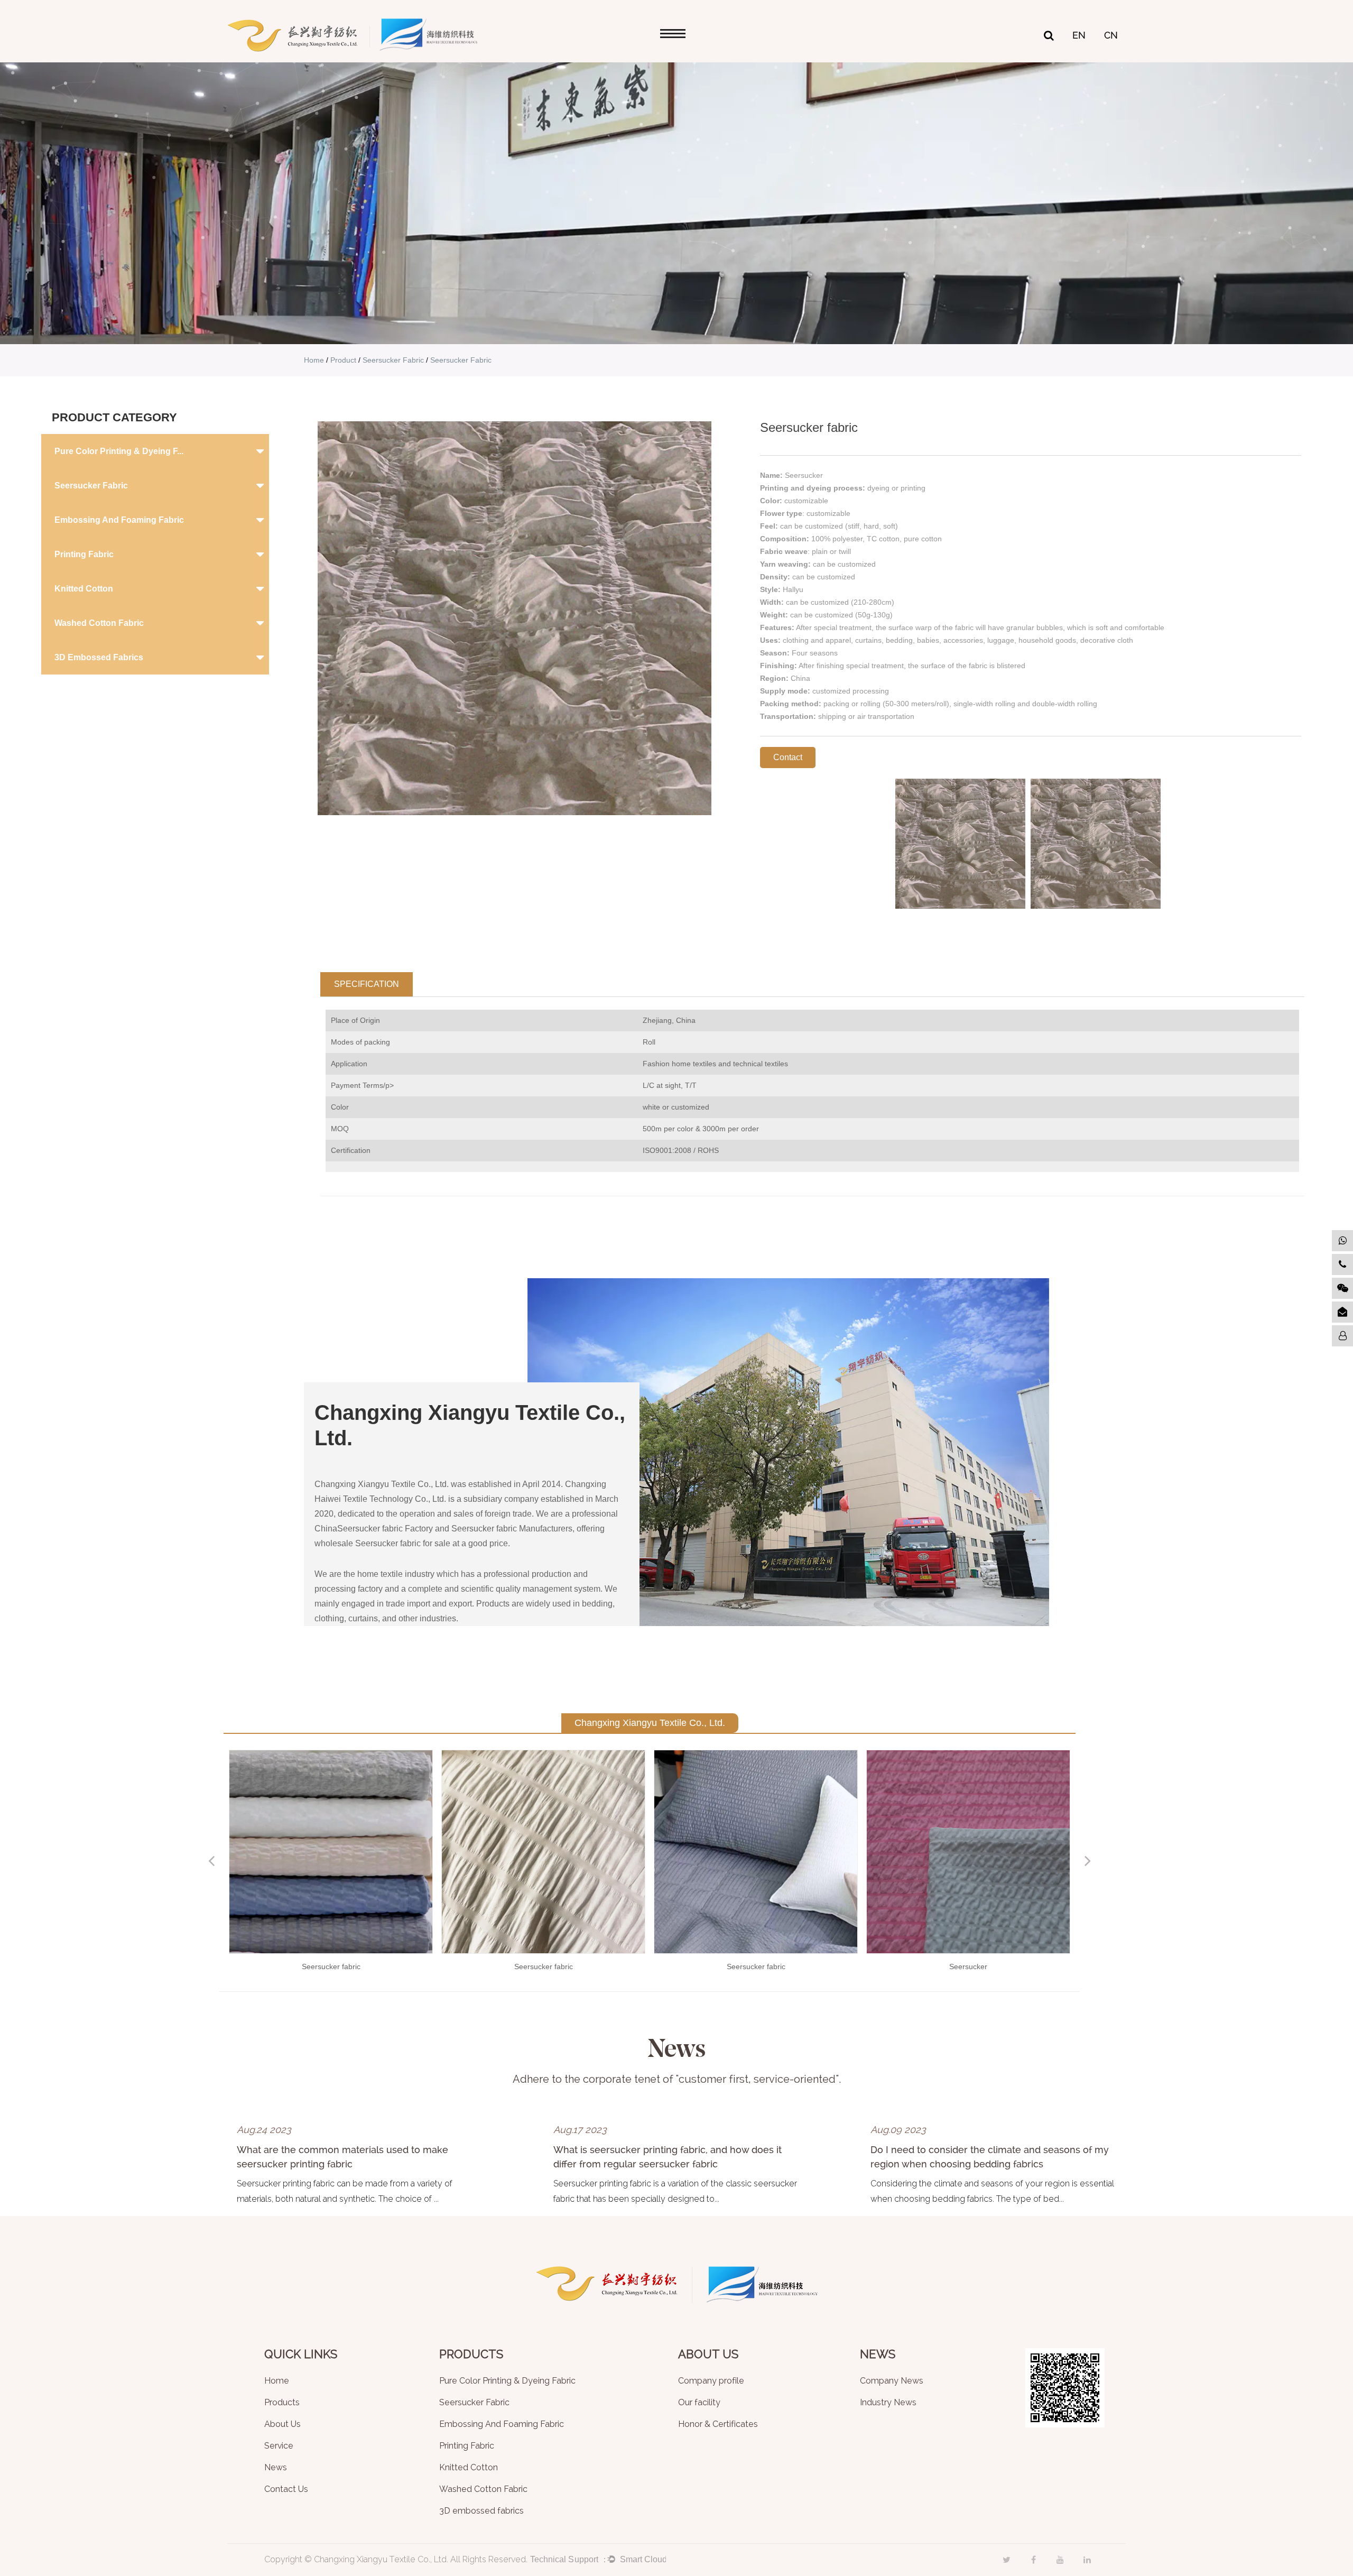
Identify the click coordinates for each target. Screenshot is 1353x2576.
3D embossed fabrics (99, 657)
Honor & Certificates (718, 2425)
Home (314, 360)
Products (282, 2403)
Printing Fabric (84, 554)
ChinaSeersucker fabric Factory (374, 1529)
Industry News (888, 2403)
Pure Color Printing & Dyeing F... (119, 451)
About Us (282, 2425)
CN (1111, 35)
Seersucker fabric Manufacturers (512, 1529)
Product (343, 360)
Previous (211, 1861)
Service (279, 2446)
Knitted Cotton (84, 589)
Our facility (699, 2403)
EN (1079, 35)
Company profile (711, 2381)
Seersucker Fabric (393, 360)
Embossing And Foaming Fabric (119, 520)
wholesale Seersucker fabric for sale (382, 1543)
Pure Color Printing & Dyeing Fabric (507, 2381)
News (276, 2468)
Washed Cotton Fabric (99, 623)
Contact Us (286, 2490)
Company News (892, 2381)
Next (1088, 1861)
